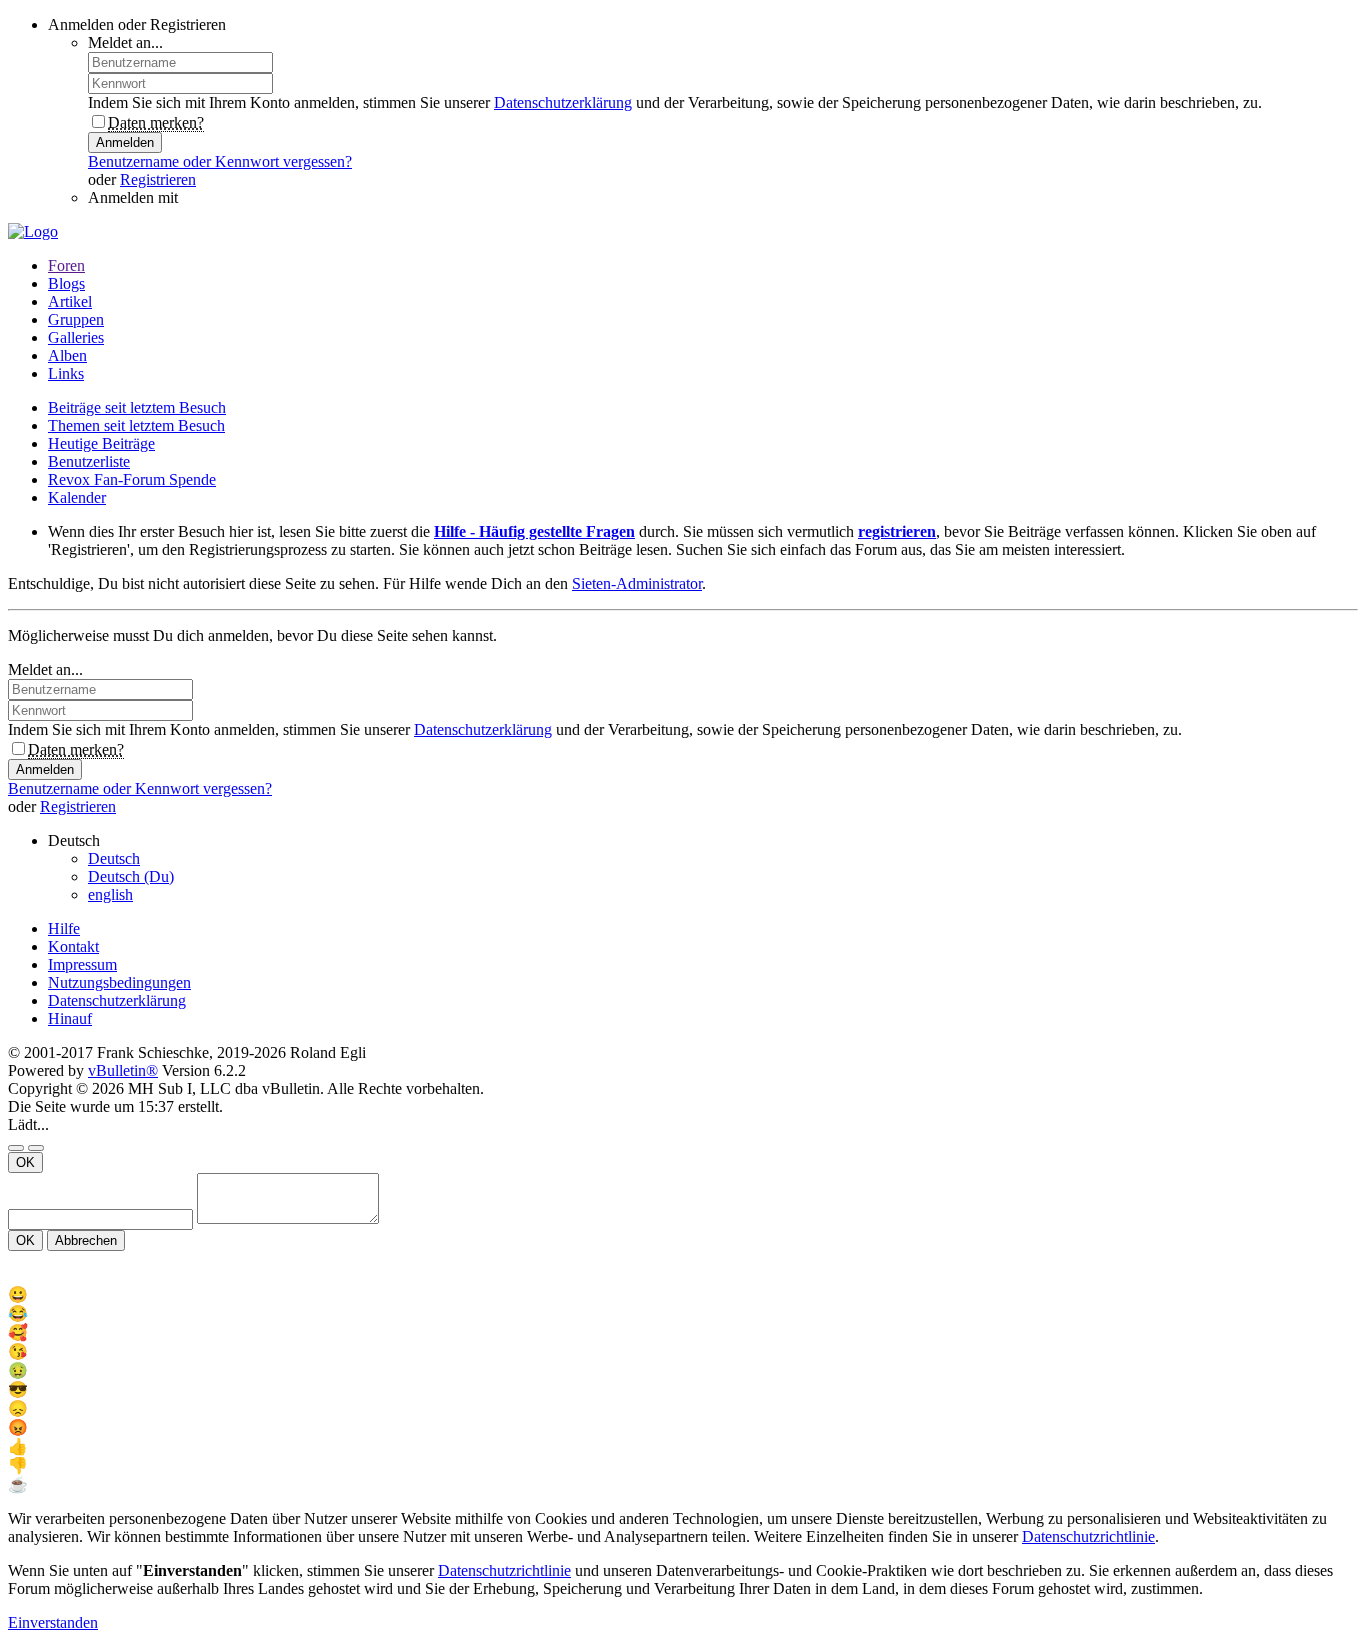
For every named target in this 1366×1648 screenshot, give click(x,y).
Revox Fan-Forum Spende (132, 479)
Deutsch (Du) (131, 876)
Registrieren (158, 179)
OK (25, 1162)
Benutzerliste (89, 461)
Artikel (70, 301)
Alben (67, 355)
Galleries (76, 337)
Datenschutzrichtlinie (1088, 1536)
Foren (66, 265)
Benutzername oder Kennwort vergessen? (220, 161)
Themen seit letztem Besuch (136, 425)
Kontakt (73, 946)
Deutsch (114, 858)
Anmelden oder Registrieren (137, 24)
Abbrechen (86, 1240)
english (110, 894)
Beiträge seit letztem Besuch (137, 407)
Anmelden (125, 142)
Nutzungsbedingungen (119, 982)
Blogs (66, 283)
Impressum (82, 964)
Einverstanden (53, 1622)
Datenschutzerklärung (563, 102)
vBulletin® (123, 1070)
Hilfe (64, 928)
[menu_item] (683, 1294)
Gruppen (76, 319)
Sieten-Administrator (637, 583)
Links (66, 373)
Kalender (77, 497)
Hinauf (70, 1018)
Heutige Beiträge (101, 443)
